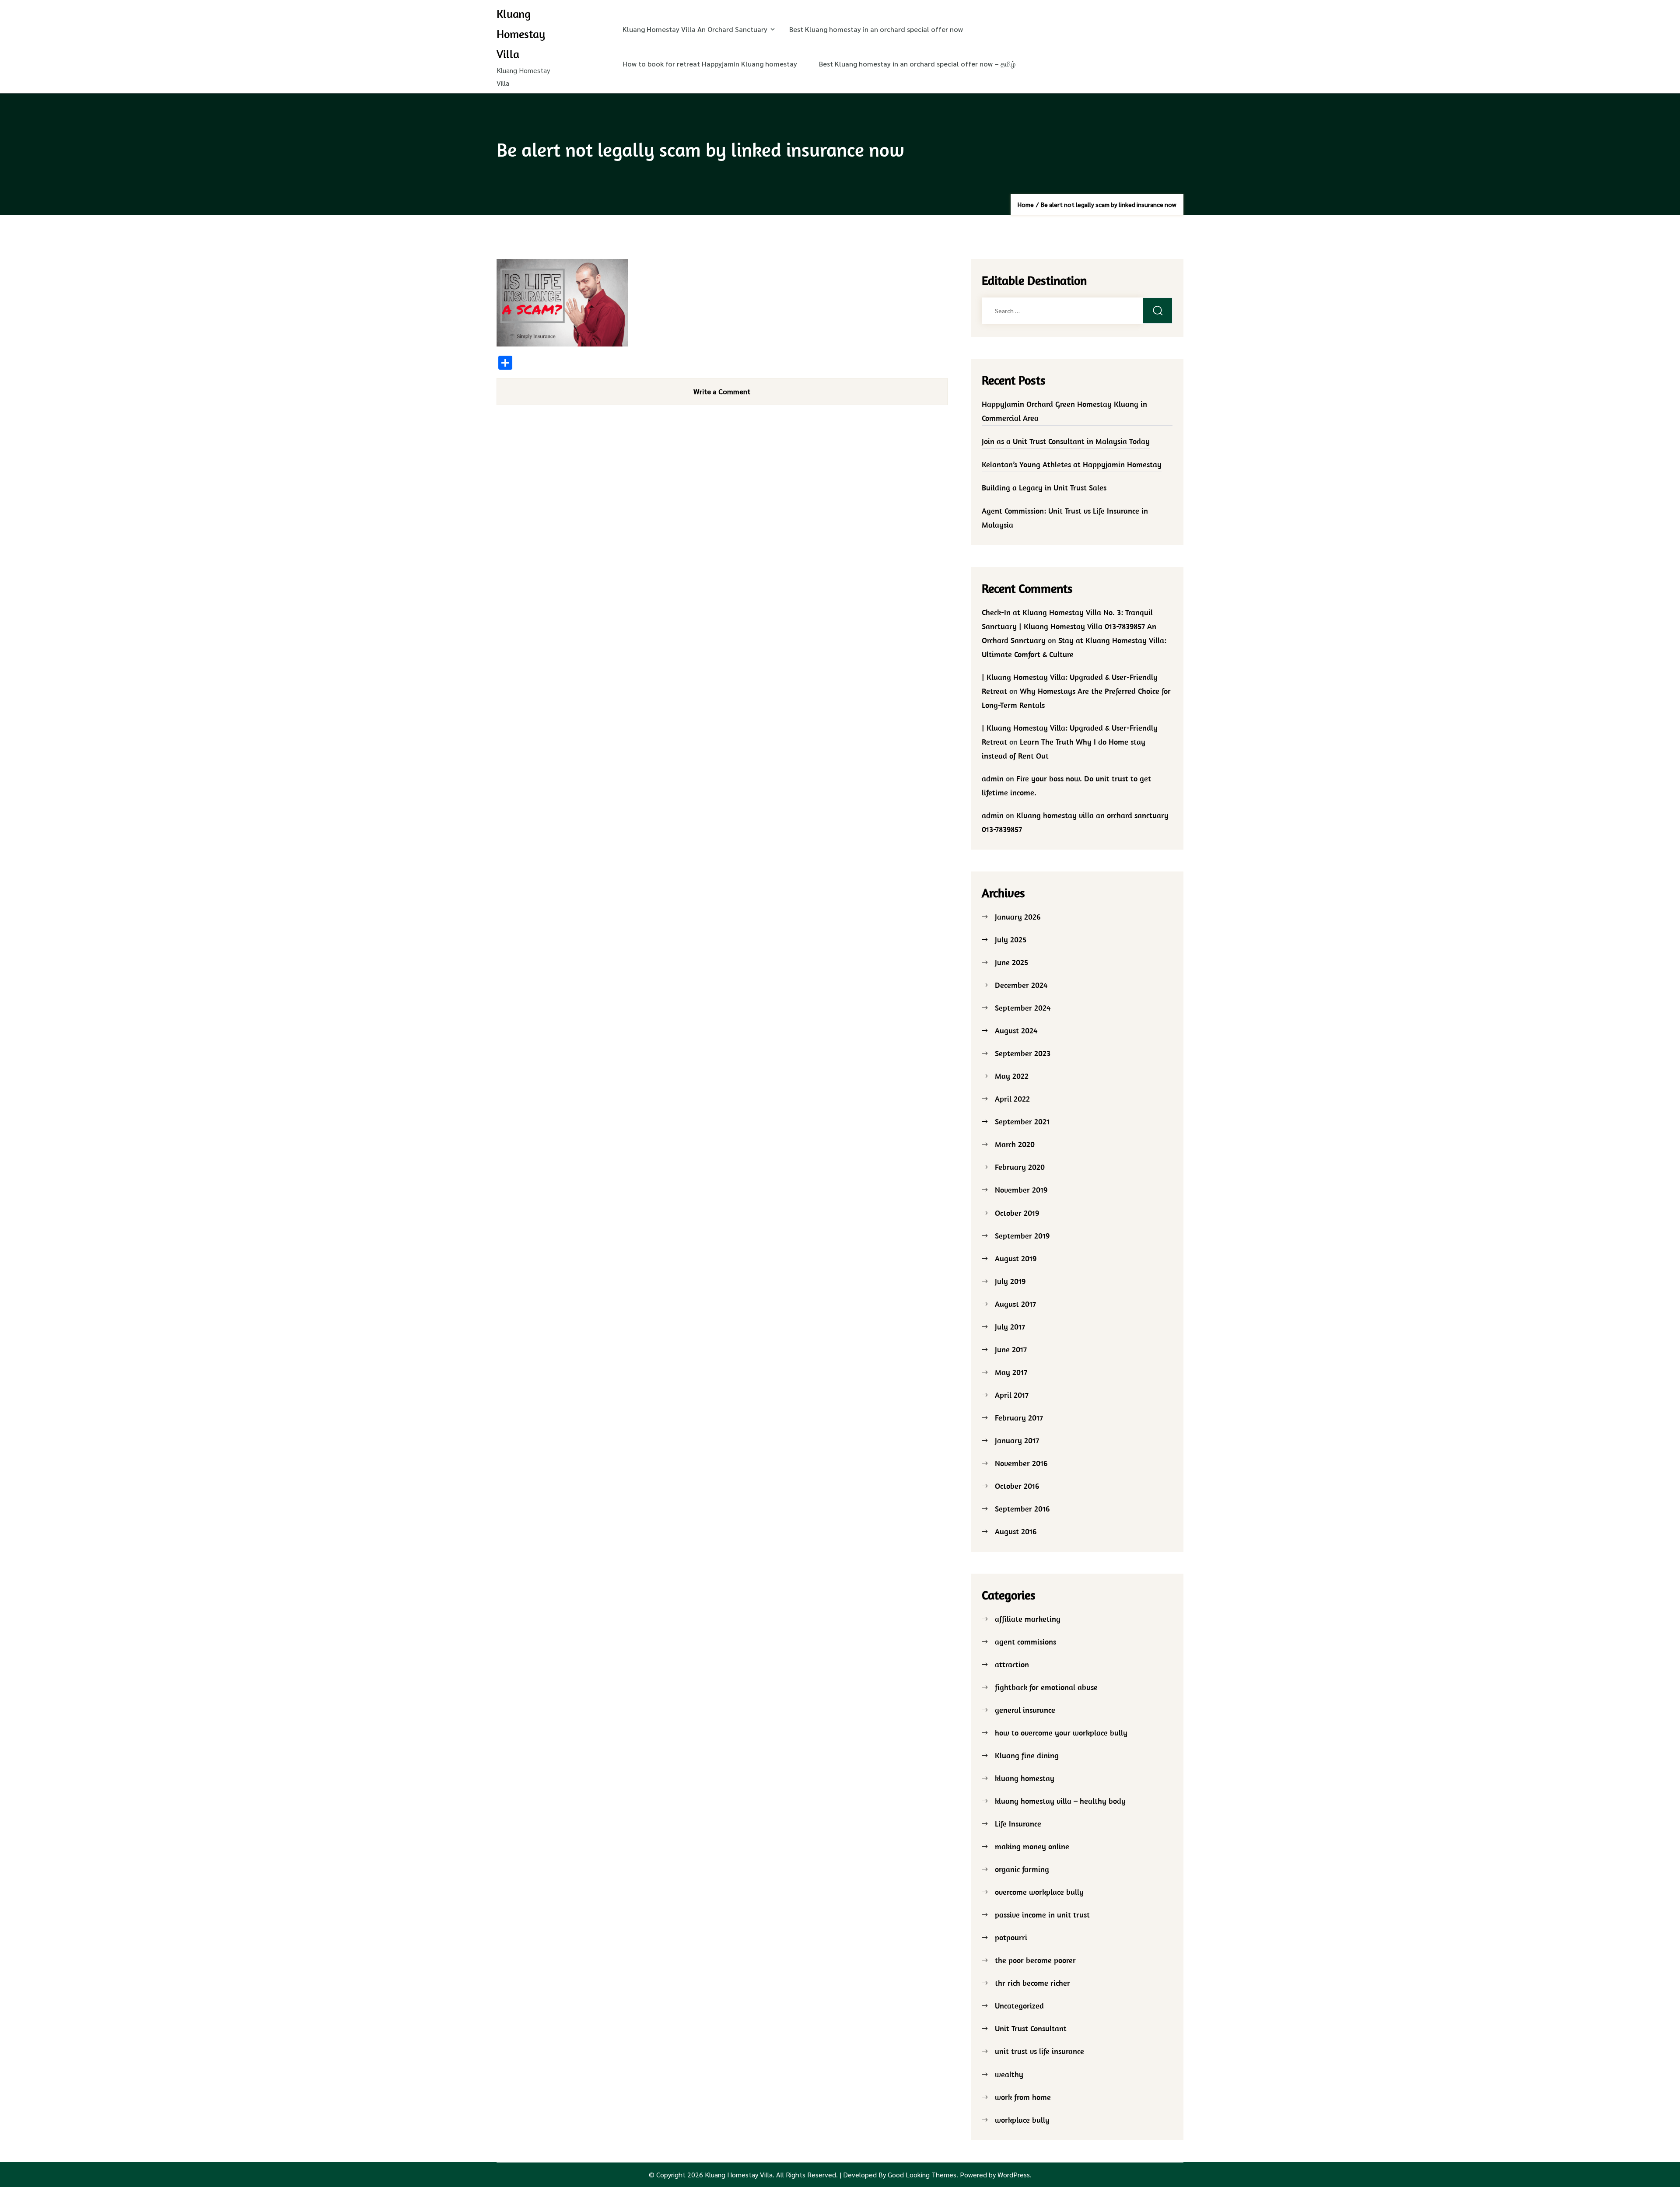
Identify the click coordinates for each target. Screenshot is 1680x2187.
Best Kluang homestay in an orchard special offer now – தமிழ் (917, 64)
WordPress (1014, 2175)
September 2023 (1023, 1053)
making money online (1032, 1846)
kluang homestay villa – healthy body (1060, 1801)
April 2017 (1012, 1395)
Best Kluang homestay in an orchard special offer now (876, 29)
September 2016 (1022, 1509)
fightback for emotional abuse (1046, 1687)
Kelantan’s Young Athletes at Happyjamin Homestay (1072, 464)
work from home (1023, 2097)
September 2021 (1022, 1121)
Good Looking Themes (922, 2175)
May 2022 (1012, 1076)
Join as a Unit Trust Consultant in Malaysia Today (1066, 441)
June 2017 (1011, 1349)
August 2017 (1015, 1304)
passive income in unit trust (1042, 1915)
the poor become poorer (1035, 1960)
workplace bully (1022, 2120)
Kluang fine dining (1027, 1755)
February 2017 (1019, 1418)
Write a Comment (722, 391)
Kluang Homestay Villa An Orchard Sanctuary (695, 29)
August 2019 (1016, 1258)
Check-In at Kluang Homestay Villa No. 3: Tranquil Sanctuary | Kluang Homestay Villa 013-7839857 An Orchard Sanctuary (1069, 626)
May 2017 (1011, 1372)
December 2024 (1021, 985)
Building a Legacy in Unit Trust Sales (1044, 488)
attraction (1012, 1664)
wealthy (1009, 2074)
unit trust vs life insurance (1039, 2051)
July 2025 (1011, 940)
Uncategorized (1019, 2006)
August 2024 (1016, 1031)
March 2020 (1015, 1144)
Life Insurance (1018, 1824)
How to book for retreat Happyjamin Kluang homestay (710, 64)
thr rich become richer (1032, 1983)
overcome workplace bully (1039, 1892)
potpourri (1011, 1937)
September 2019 (1022, 1236)
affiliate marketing (1028, 1619)
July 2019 (1010, 1281)
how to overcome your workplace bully (1061, 1733)
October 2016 (1017, 1486)
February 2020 (1020, 1167)
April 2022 (1012, 1099)
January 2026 (1018, 917)
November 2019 (1021, 1190)
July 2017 (1010, 1327)
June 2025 (1011, 962)
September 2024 (1023, 1008)
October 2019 (1017, 1213)
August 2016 (1016, 1531)
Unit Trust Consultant (1031, 2028)
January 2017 (1017, 1440)
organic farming (1022, 1869)
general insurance (1025, 1710)
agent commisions (1025, 1642)
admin (993, 779)
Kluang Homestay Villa (521, 34)
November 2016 (1021, 1463)
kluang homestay (1025, 1778)
